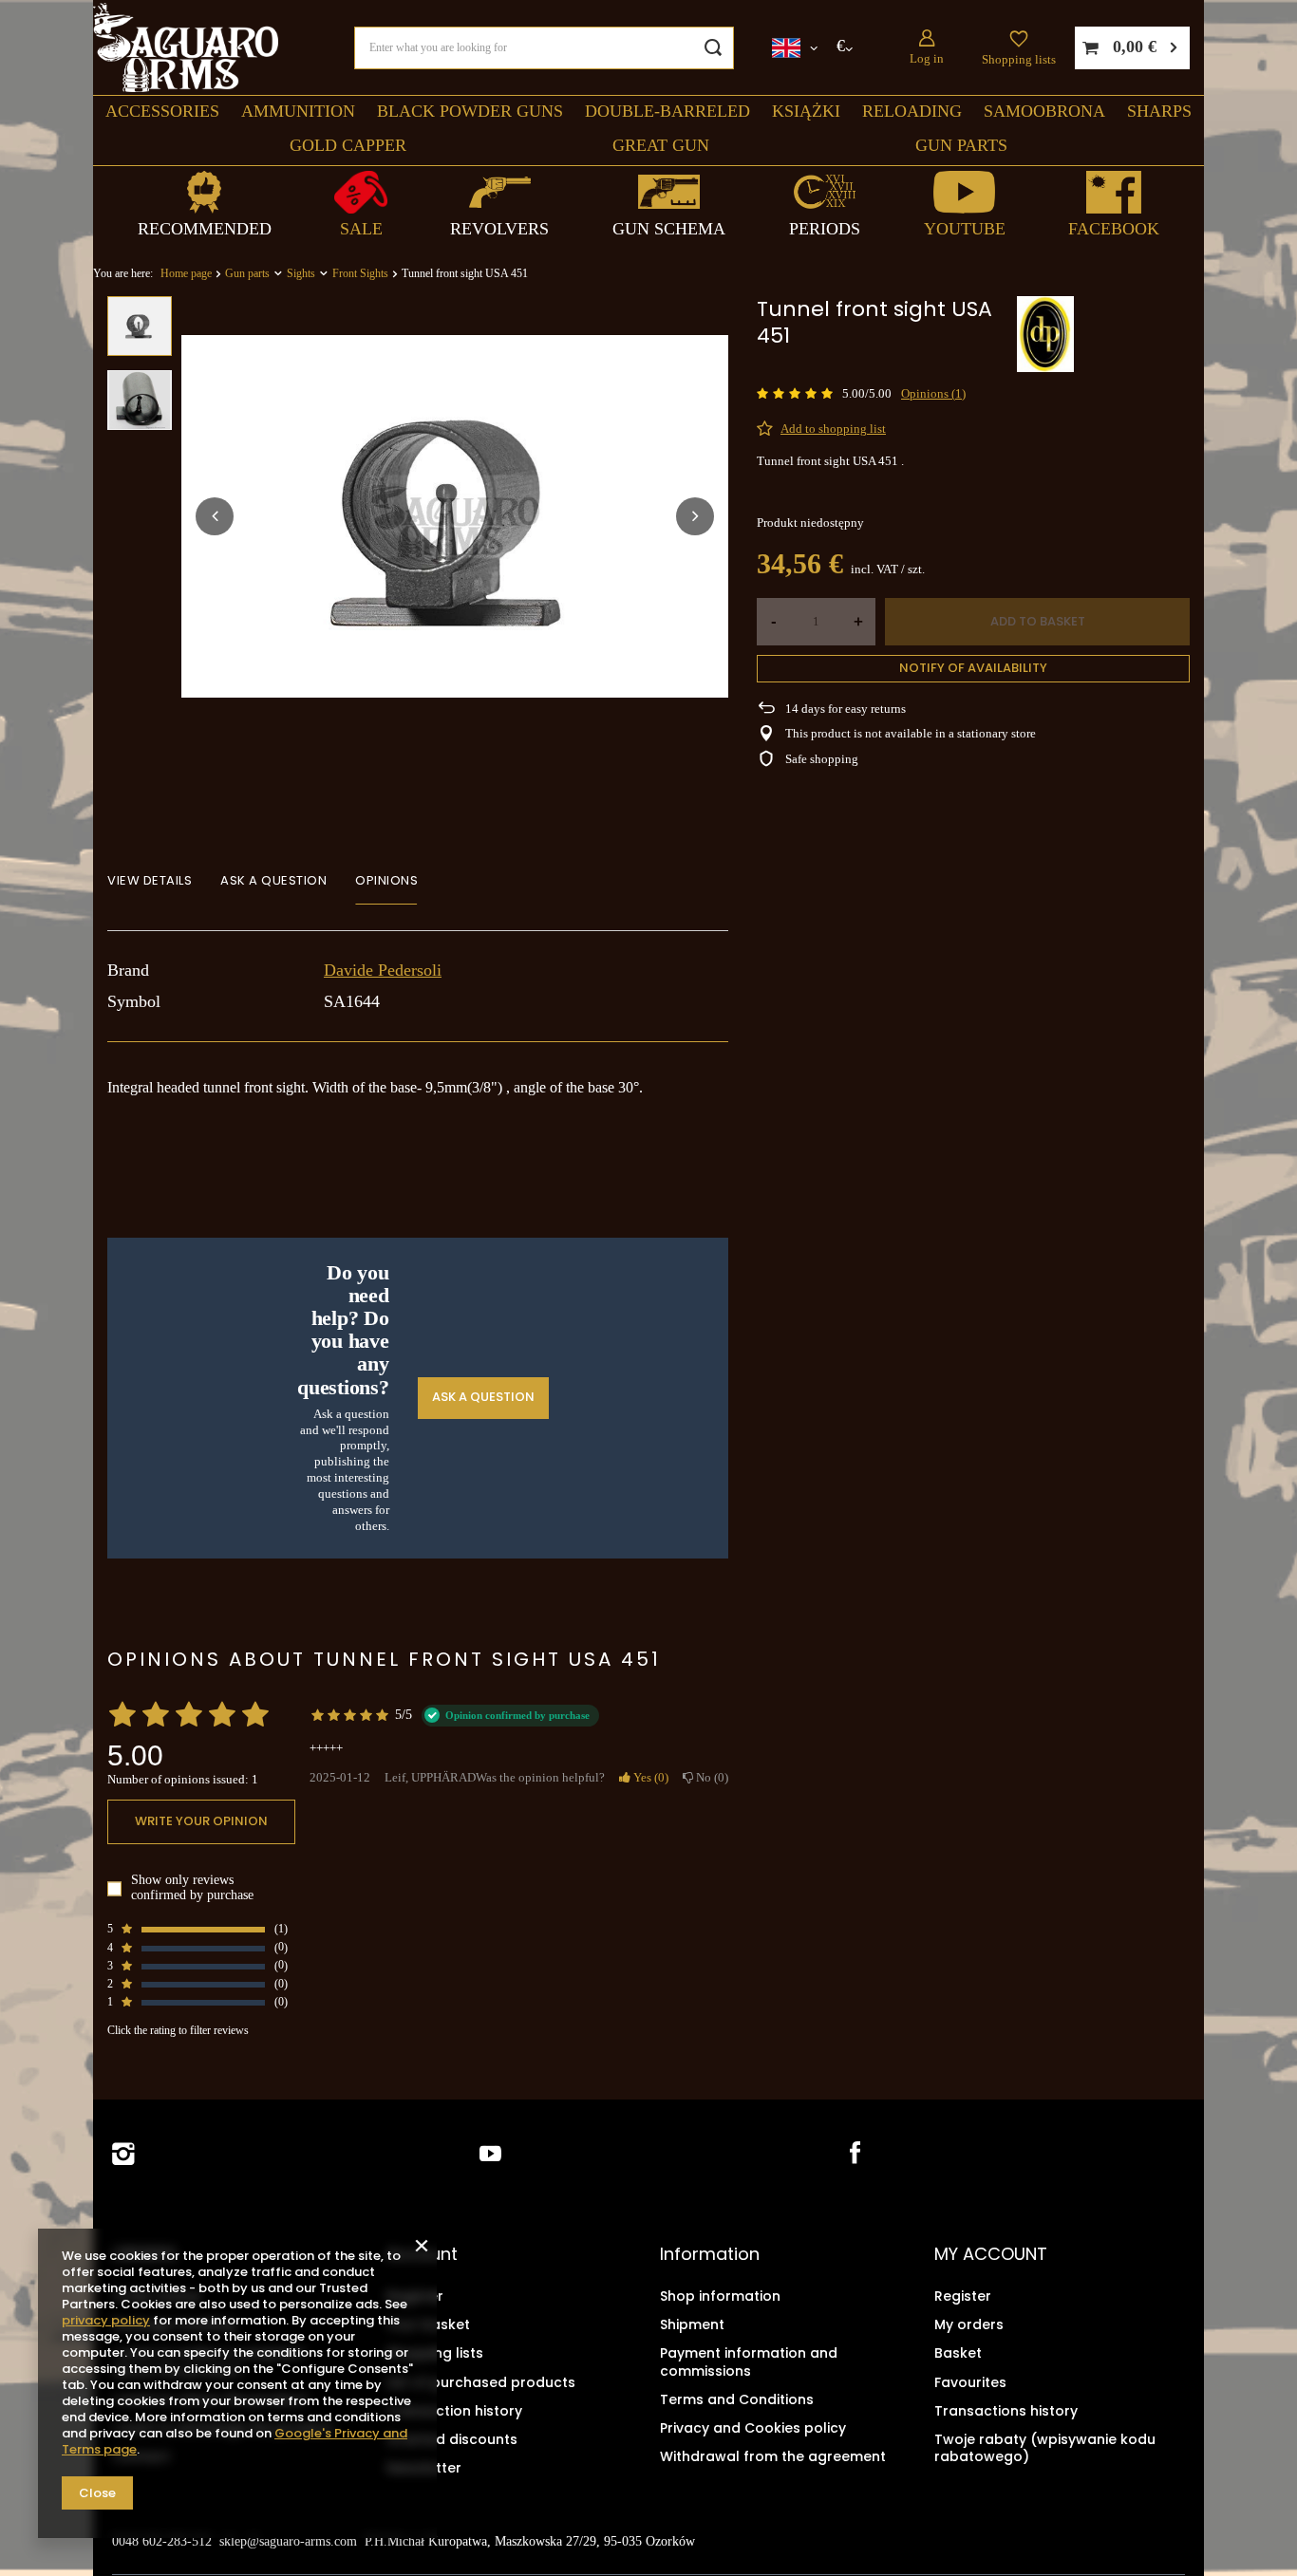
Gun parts (961, 145)
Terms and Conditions (737, 2399)
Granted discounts (452, 2439)
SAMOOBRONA (1044, 111)
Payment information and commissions (749, 2361)
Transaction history (454, 2411)
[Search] (713, 48)
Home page (186, 273)
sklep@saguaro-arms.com (288, 2541)
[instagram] (123, 2154)
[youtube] (490, 2154)
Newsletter (424, 2468)
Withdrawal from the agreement (773, 2456)
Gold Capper (348, 145)
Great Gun (661, 145)
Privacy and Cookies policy (753, 2428)
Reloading (912, 111)
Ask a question (483, 1398)
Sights (301, 273)
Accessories (162, 111)
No (709, 1777)
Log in (927, 58)
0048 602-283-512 (162, 2541)
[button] (215, 516)
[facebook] (853, 2154)
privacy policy (106, 2320)
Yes (648, 1777)
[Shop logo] (186, 48)
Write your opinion (201, 1822)
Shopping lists (1019, 59)
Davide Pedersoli (383, 970)
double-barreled (667, 111)
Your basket (428, 2324)
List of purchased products (481, 2382)
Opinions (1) (933, 393)
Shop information (720, 2296)
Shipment (692, 2324)
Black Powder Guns (470, 111)
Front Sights (360, 273)
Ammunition (298, 111)
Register (415, 2296)
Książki (806, 111)
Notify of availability (973, 668)
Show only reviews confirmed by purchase (192, 1888)
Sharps (1159, 111)
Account (422, 2254)
